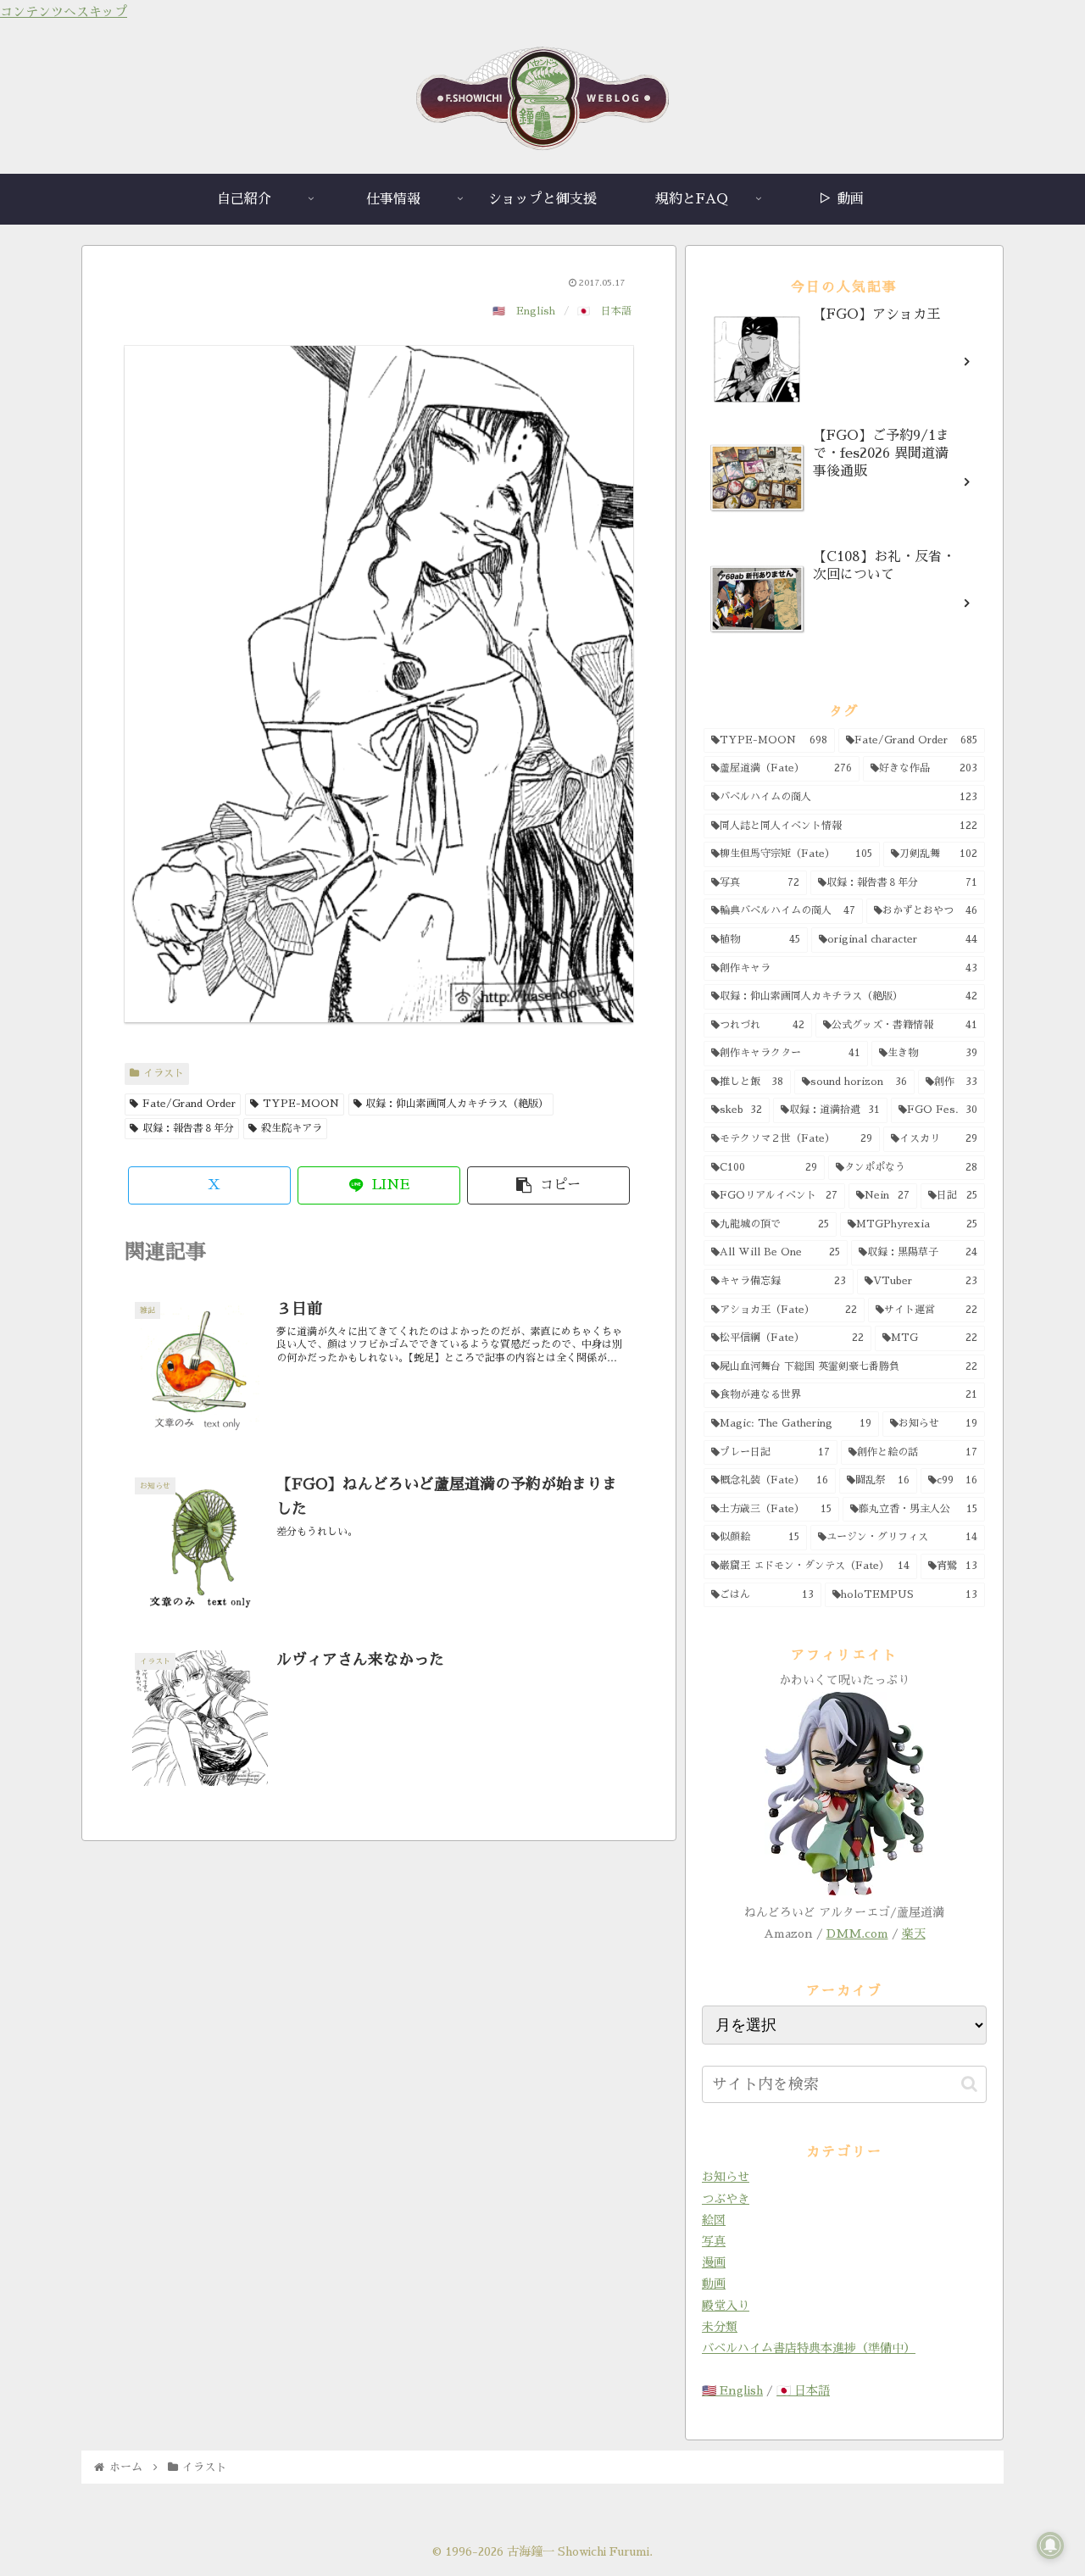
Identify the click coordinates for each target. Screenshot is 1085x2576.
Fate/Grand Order (189, 1104)
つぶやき (726, 2199)
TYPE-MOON (301, 1104)
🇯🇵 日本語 (803, 2390)
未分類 (720, 2327)
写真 (714, 2241)
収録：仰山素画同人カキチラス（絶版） (457, 1104)
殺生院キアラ (292, 1128)
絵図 (714, 2220)
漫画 (714, 2262)
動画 (714, 2284)
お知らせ (726, 2177)
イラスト (164, 1073)
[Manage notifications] (1050, 2545)
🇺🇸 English (732, 2390)
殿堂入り (726, 2306)
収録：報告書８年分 (188, 1128)
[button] (548, 1185)
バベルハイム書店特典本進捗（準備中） (809, 2348)
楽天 (914, 1933)
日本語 (616, 311)
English (536, 311)
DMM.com (857, 1933)
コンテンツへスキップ (64, 11)
